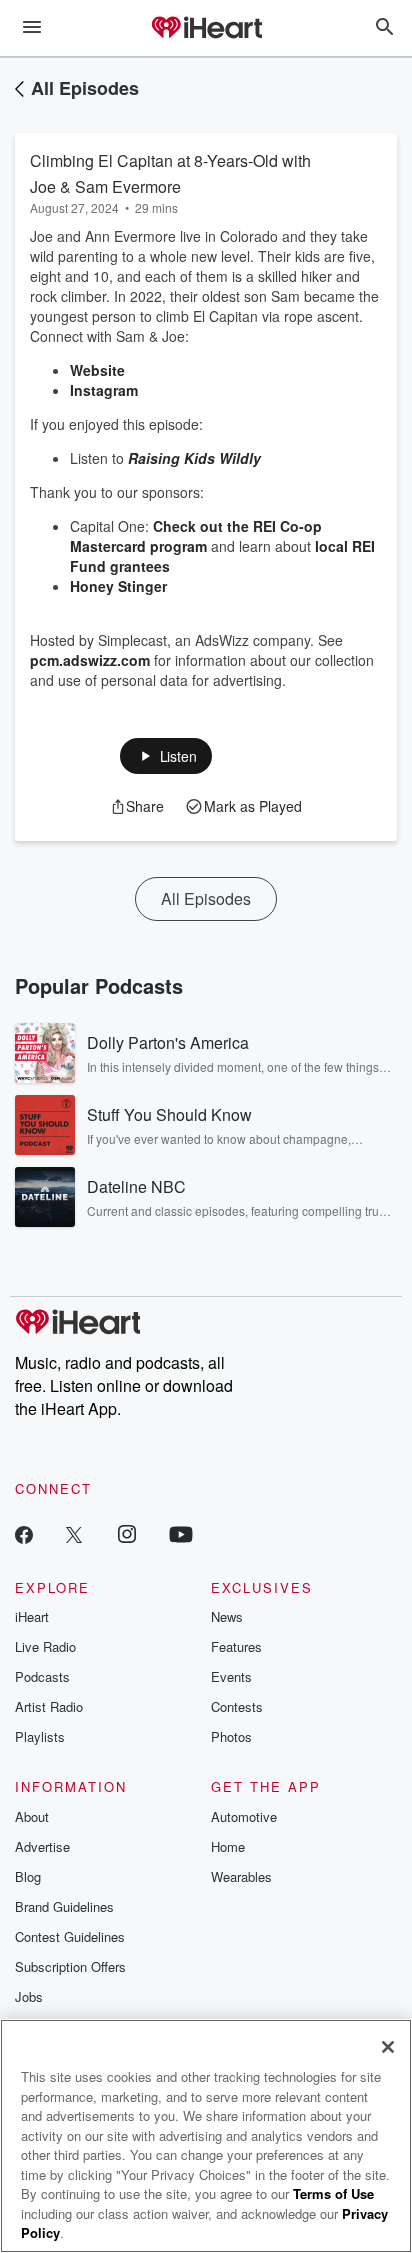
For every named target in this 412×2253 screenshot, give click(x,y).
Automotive (244, 1816)
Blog (28, 1876)
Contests (237, 1706)
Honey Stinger (118, 586)
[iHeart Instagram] (127, 1533)
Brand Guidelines (64, 1906)
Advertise (42, 1846)
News (227, 1616)
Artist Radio (49, 1706)
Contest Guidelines (70, 1936)
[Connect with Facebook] (24, 1533)
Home (228, 1846)
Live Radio (45, 1646)
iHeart (32, 1616)
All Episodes (85, 88)
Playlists (40, 1736)
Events (231, 1676)
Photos (231, 1736)
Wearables (241, 1876)
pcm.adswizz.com (90, 660)
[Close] (388, 2047)
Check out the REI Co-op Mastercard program (196, 536)
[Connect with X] (74, 1533)
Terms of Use (333, 2193)
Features (236, 1646)
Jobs (29, 1996)
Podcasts (42, 1676)
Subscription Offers (70, 1966)
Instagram (106, 390)
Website (99, 370)
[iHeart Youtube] (181, 1533)
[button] (166, 756)
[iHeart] (206, 29)
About (32, 1816)
